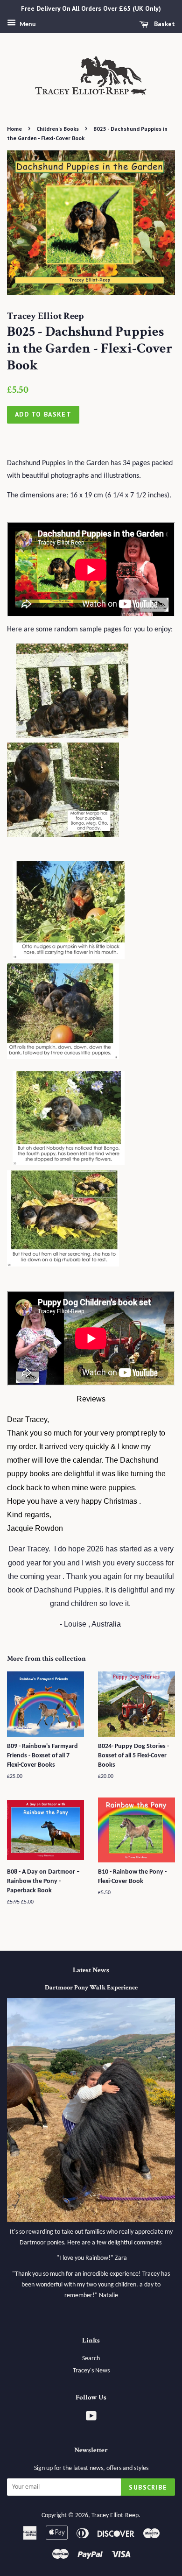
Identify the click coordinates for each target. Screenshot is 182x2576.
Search (91, 2359)
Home (14, 129)
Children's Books (58, 129)
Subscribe (148, 2487)
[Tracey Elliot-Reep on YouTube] (91, 2418)
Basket (164, 24)
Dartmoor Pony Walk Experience (91, 1988)
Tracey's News (91, 2371)
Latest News (91, 1970)
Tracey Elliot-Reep (115, 2516)
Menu (27, 25)
